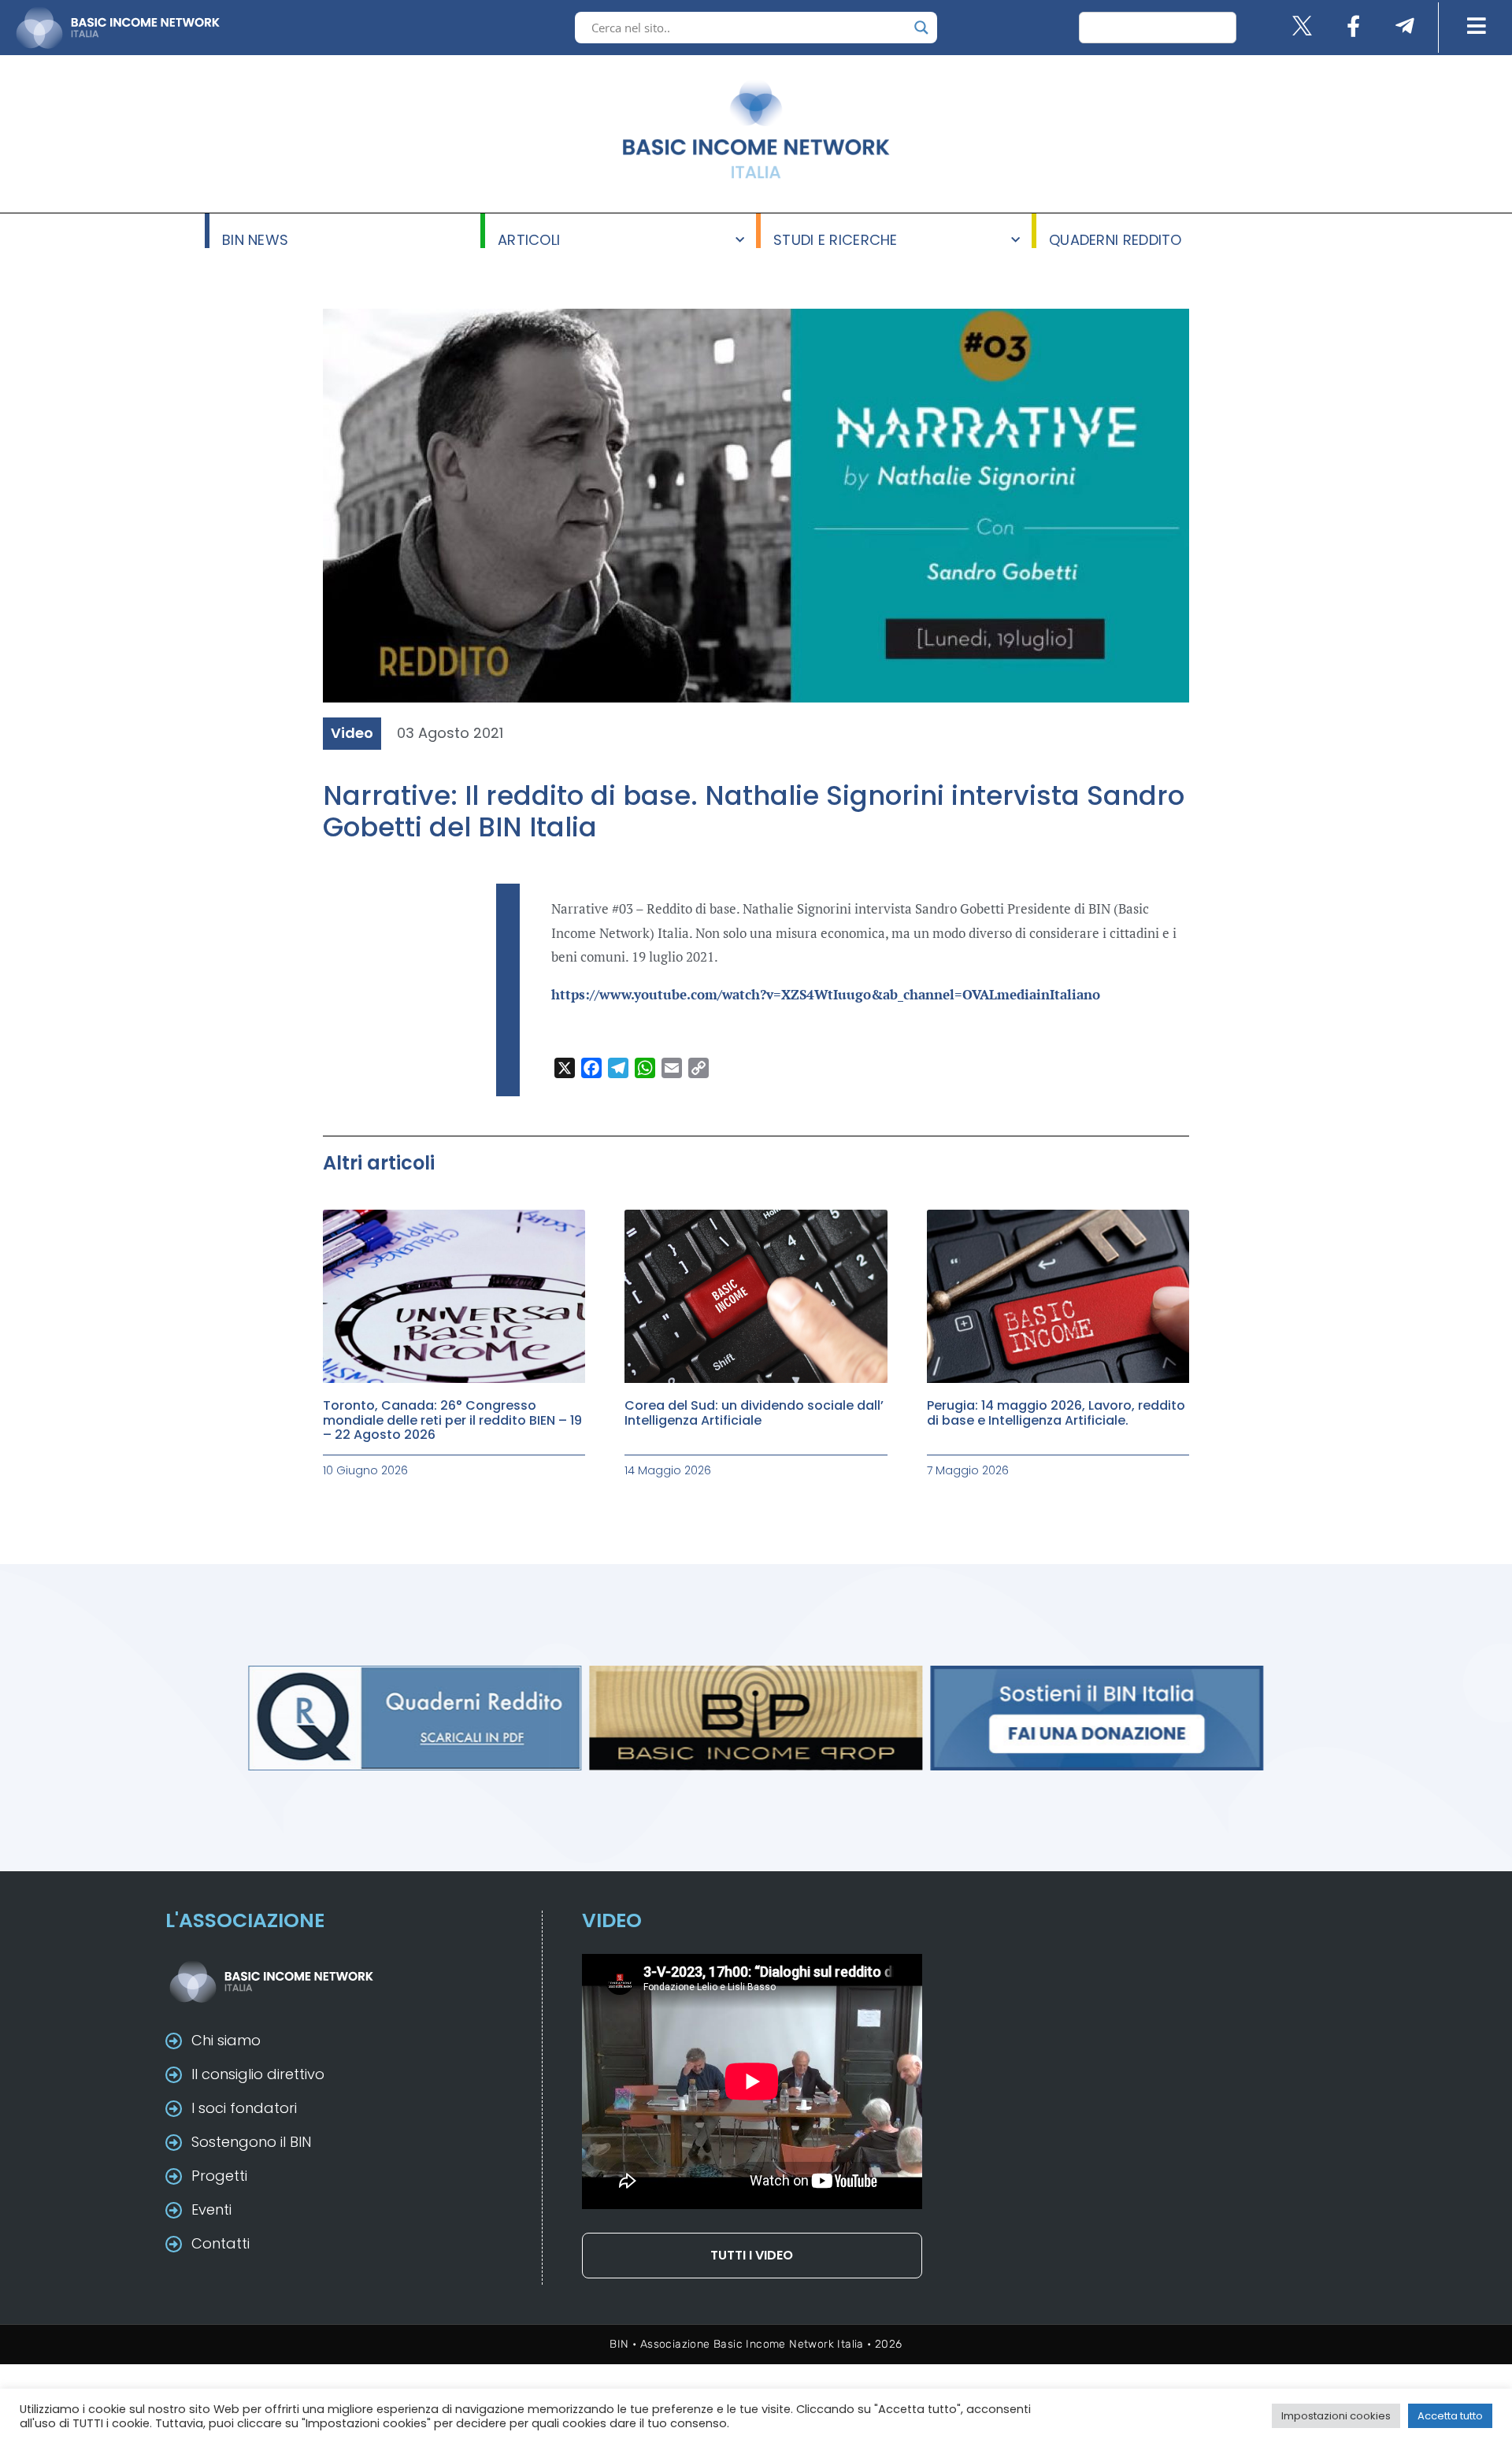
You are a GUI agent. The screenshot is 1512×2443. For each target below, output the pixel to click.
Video (352, 733)
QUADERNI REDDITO (1115, 239)
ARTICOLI (529, 239)
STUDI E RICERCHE (836, 239)
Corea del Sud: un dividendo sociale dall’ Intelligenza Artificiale (754, 1412)
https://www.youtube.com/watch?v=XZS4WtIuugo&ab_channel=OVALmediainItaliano (826, 994)
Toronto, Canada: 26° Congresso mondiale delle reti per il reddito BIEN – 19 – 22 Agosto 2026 (452, 1420)
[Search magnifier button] (921, 28)
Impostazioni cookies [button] (1336, 2416)
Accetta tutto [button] (1450, 2416)
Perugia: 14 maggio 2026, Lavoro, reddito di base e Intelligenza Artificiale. (1056, 1412)
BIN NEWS (255, 239)
